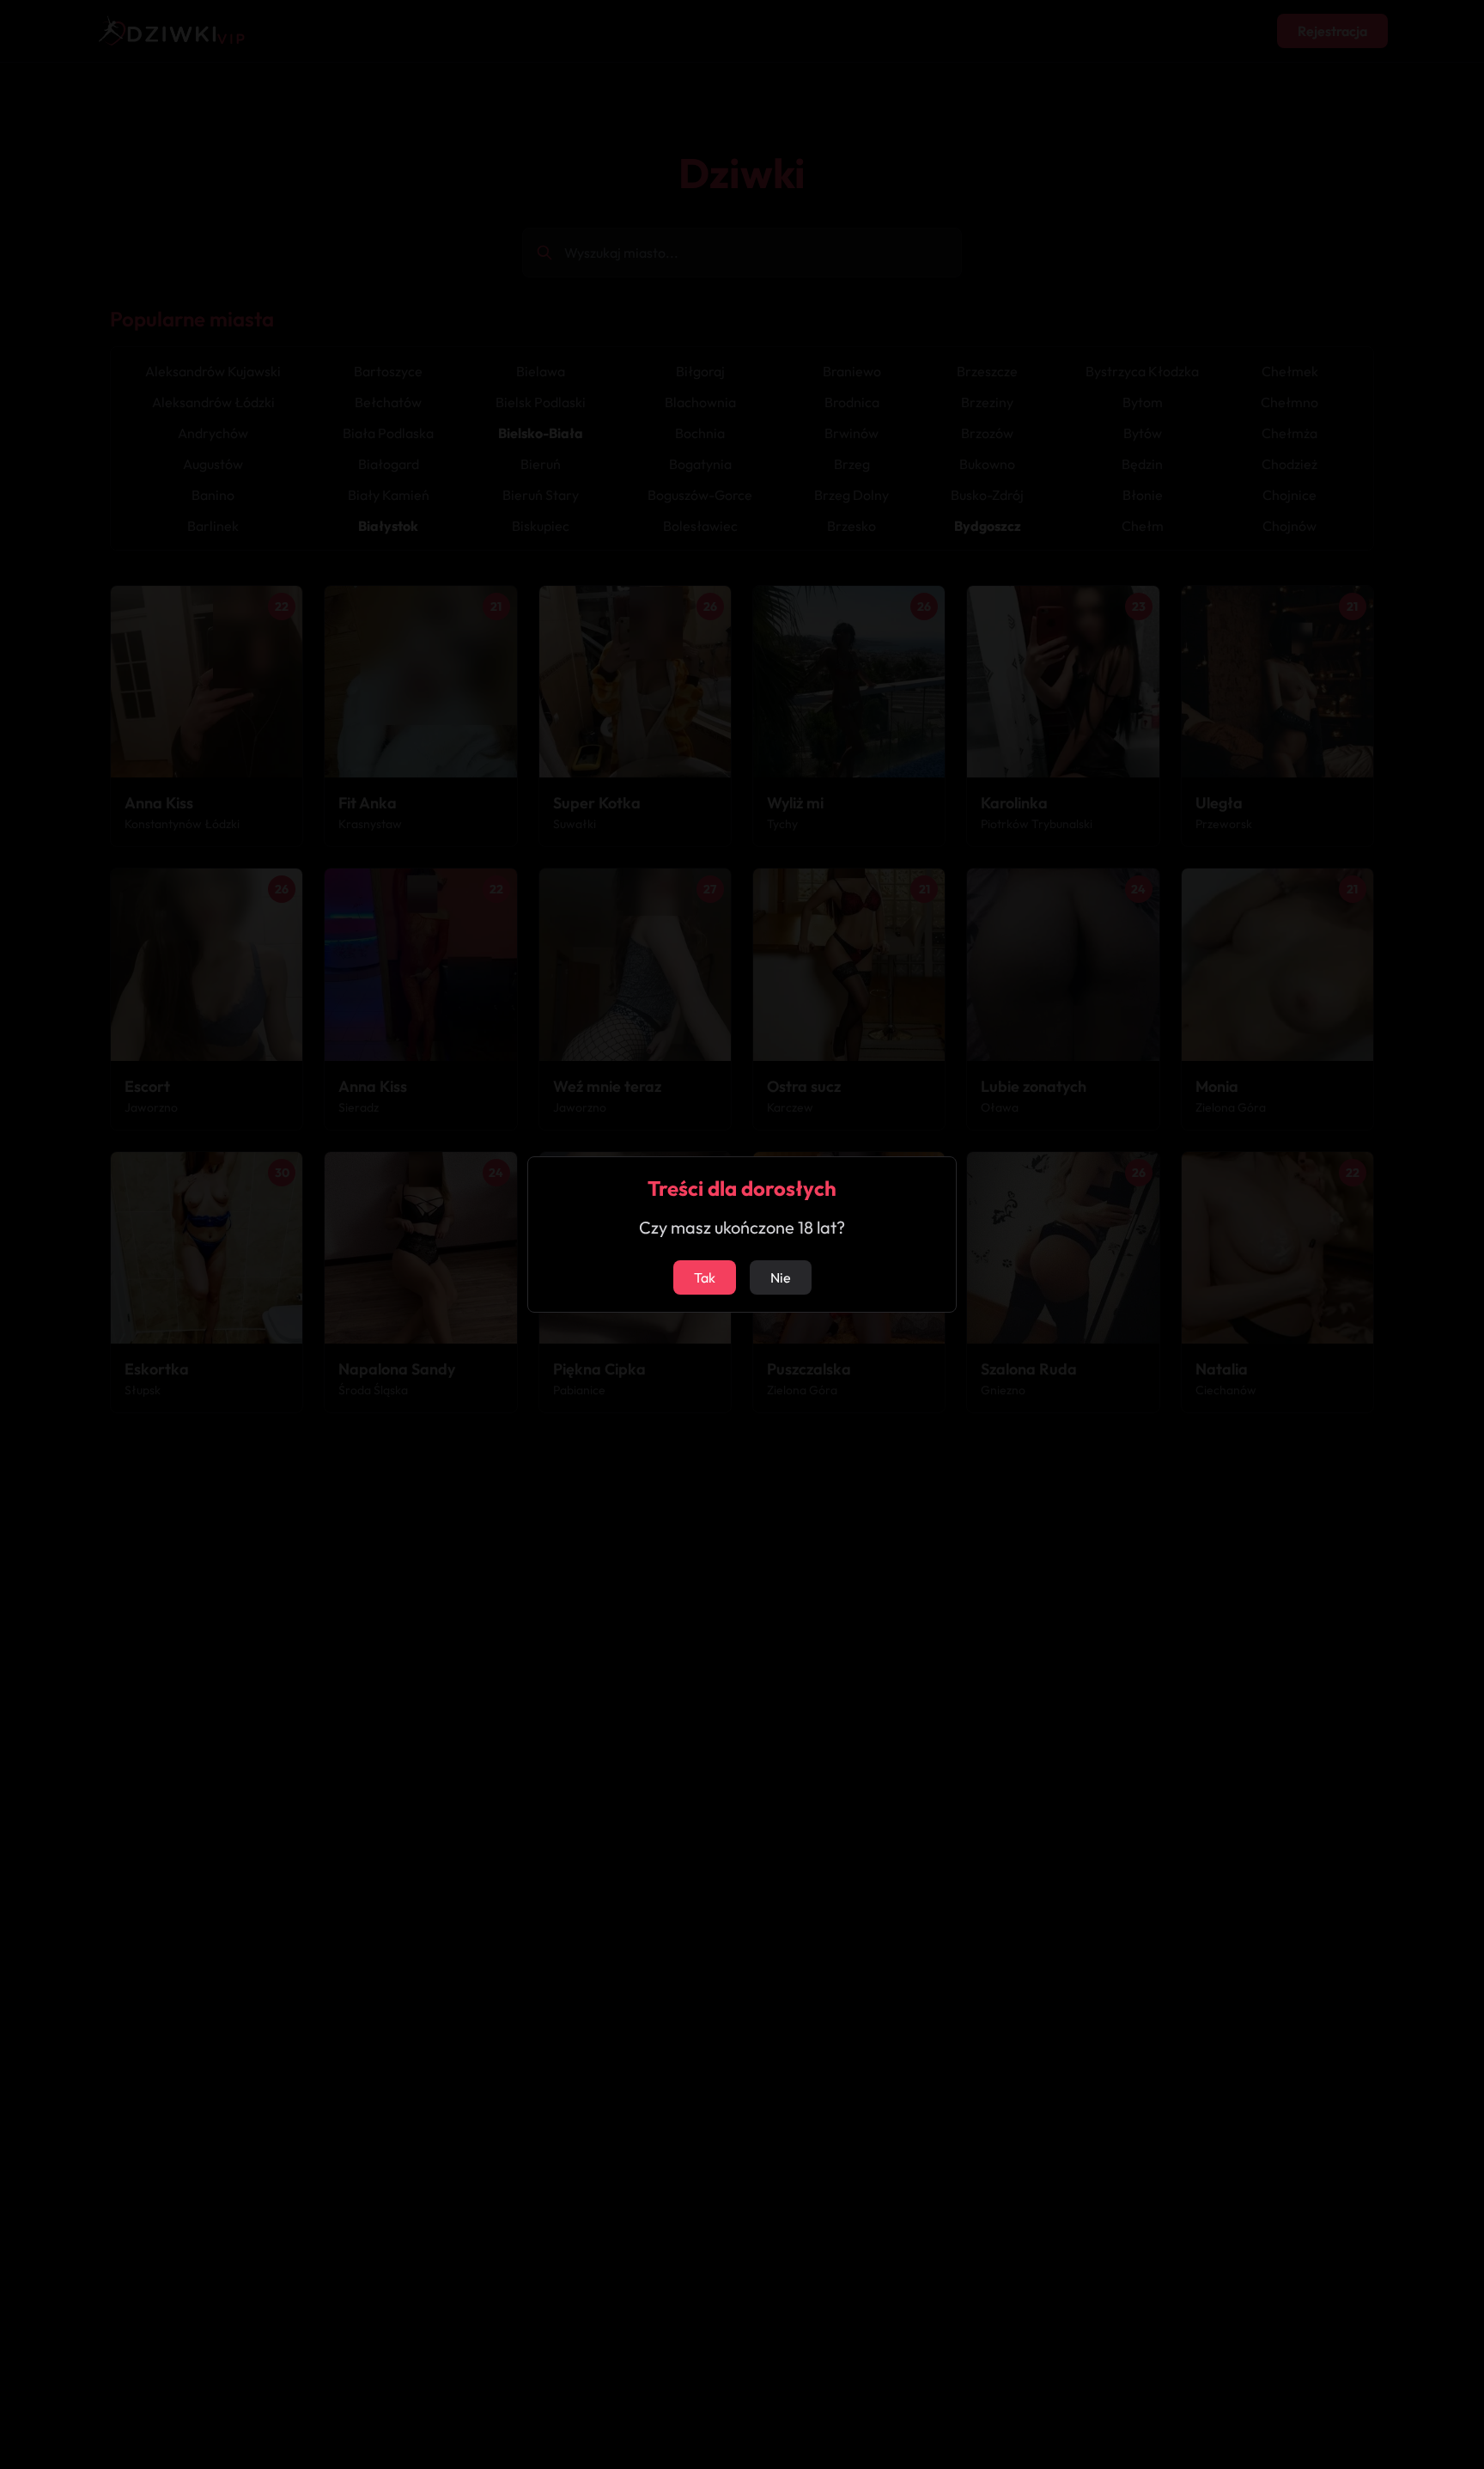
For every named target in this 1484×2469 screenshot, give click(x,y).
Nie (781, 1277)
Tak (705, 1277)
